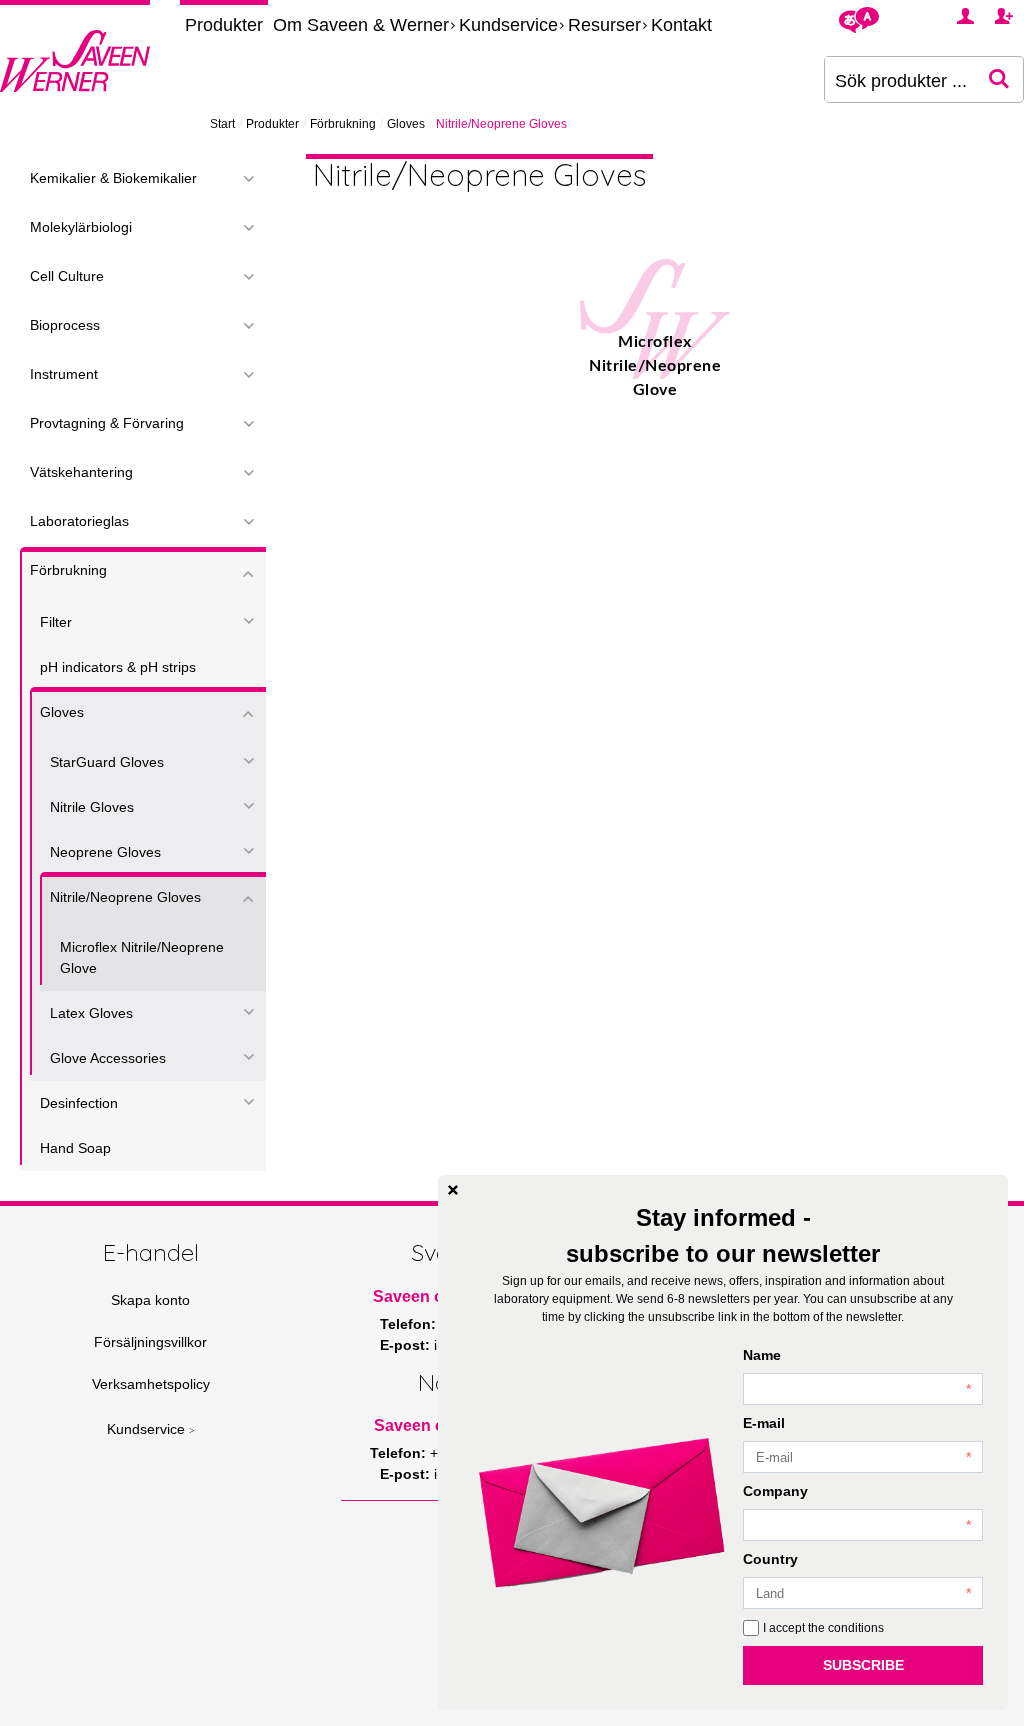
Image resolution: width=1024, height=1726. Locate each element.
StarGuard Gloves (107, 762)
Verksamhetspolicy (151, 1384)
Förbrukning (343, 124)
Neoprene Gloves (105, 852)
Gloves (406, 124)
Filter (56, 622)
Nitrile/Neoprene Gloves (125, 897)
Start (222, 124)
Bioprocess (65, 325)
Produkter (224, 25)
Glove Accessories (108, 1058)
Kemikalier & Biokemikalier (113, 178)
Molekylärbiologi (81, 227)
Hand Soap (75, 1148)
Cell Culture (67, 276)
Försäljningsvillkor (150, 1342)
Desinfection (79, 1103)
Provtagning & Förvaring (107, 423)
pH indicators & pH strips (118, 667)
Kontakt (681, 25)
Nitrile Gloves (92, 807)
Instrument (64, 374)
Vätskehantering (81, 472)
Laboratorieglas (79, 521)
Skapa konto (150, 1300)
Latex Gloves (91, 1013)
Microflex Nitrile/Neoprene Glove (142, 957)
